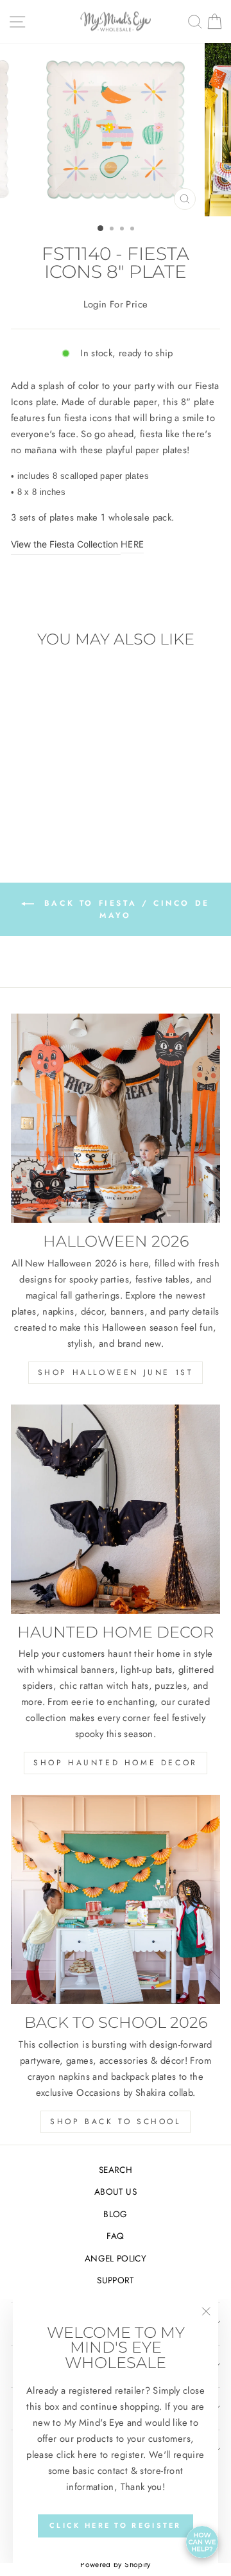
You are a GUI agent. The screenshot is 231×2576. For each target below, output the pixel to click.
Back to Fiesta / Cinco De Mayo (124, 909)
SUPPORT (116, 2280)
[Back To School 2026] (116, 1899)
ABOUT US (116, 2191)
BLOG (115, 2214)
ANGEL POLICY (116, 2258)
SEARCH (116, 2170)
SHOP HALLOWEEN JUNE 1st (116, 1372)
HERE (132, 544)
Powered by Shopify (116, 2564)
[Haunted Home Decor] (116, 1509)
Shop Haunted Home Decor (116, 1763)
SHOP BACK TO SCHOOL (115, 2122)
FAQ (115, 2236)
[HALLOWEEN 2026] (116, 1118)
